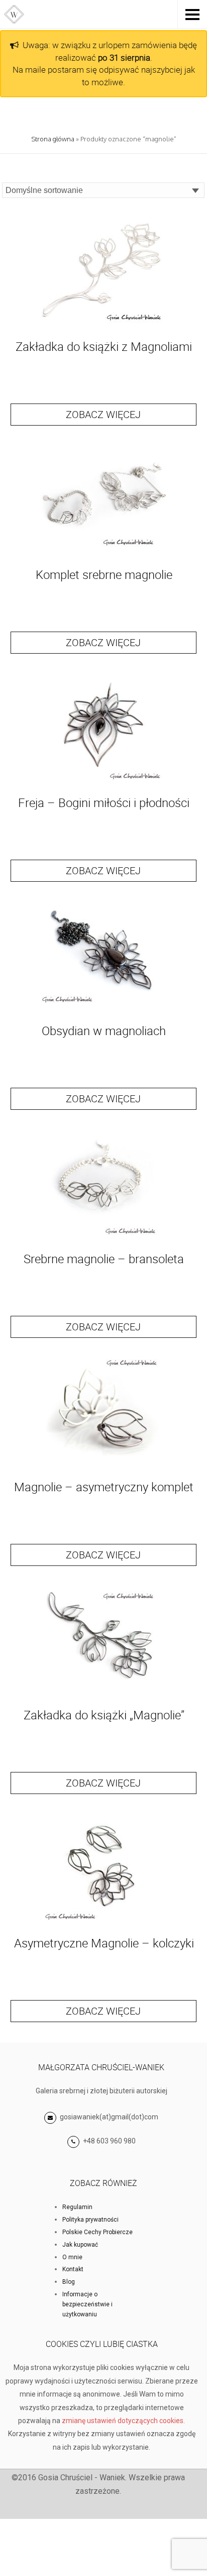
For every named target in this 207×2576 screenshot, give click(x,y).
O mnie (72, 2257)
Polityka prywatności (90, 2220)
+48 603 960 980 (109, 2141)
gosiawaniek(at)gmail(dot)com (108, 2117)
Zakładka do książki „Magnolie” (104, 1715)
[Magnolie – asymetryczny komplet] (103, 1468)
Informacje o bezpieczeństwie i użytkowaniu (87, 2304)
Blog (69, 2282)
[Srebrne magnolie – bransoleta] (103, 1240)
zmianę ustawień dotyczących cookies (123, 2421)
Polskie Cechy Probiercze (97, 2232)
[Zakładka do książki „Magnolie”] (103, 1697)
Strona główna (53, 139)
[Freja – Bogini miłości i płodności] (103, 784)
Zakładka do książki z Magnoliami (104, 346)
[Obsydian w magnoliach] (103, 1012)
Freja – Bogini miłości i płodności (104, 803)
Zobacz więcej (103, 414)
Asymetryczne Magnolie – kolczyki (104, 1943)
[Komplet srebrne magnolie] (103, 556)
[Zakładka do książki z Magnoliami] (103, 328)
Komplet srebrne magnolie (104, 574)
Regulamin (77, 2207)
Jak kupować (80, 2245)
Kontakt (73, 2269)
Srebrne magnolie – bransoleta (104, 1259)
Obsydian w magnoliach (104, 1031)
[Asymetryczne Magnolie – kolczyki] (103, 1925)
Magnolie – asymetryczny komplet (104, 1487)
